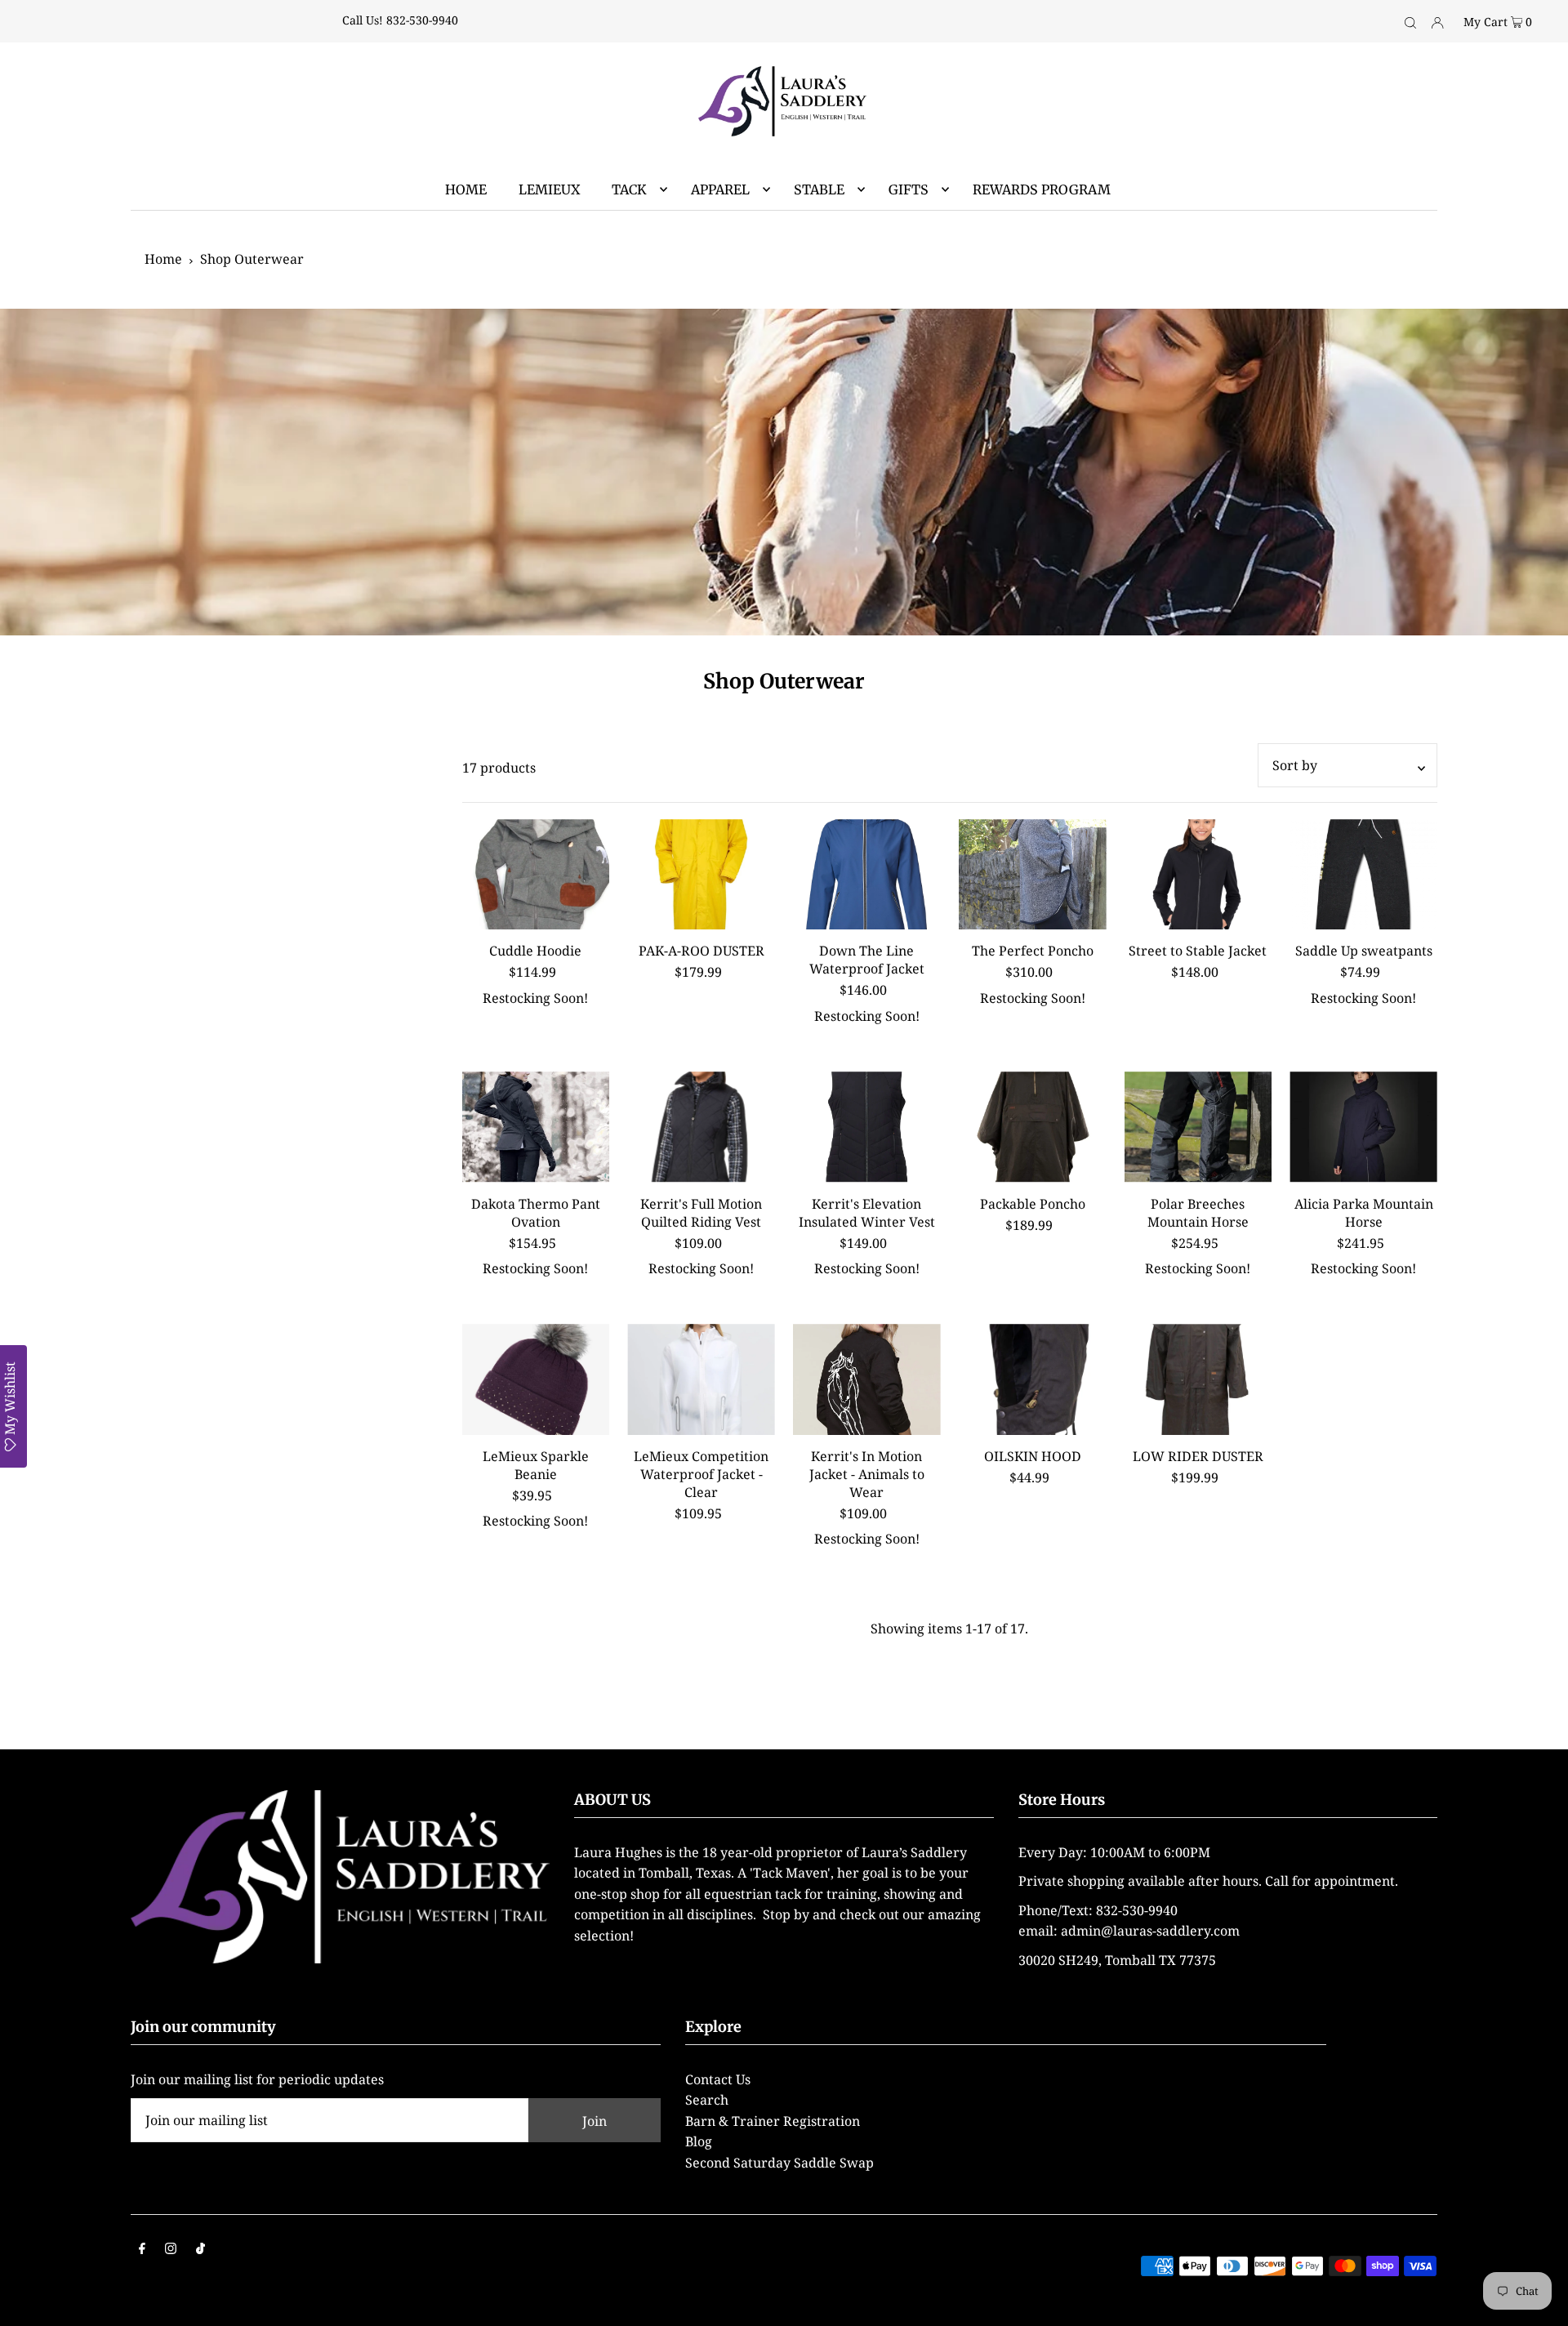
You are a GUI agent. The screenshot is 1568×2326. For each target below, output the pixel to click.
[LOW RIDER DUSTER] (1198, 1379)
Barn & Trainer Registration (773, 2121)
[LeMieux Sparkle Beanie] (536, 1379)
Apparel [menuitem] (720, 189)
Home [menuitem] (466, 189)
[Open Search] (1410, 21)
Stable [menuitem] (819, 189)
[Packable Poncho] (1033, 1127)
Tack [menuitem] (629, 189)
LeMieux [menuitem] (549, 189)
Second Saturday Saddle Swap (780, 2163)
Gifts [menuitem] (909, 189)
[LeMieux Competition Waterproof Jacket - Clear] (701, 1379)
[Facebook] (142, 2250)
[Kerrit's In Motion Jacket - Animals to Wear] (867, 1379)
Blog (699, 2141)
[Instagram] (171, 2250)
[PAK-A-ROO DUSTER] (701, 875)
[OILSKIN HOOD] (1033, 1379)
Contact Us (718, 2079)
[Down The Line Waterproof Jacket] (867, 875)
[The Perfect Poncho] (1033, 875)
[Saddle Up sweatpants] (1363, 875)
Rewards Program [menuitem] (1042, 189)
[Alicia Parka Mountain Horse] (1363, 1127)
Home (163, 259)
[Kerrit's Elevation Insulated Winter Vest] (867, 1127)
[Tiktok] (200, 2250)
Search (707, 2100)
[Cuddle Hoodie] (536, 875)
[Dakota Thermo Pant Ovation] (536, 1127)
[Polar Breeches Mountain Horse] (1198, 1127)
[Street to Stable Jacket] (1198, 875)
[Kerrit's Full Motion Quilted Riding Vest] (701, 1127)
